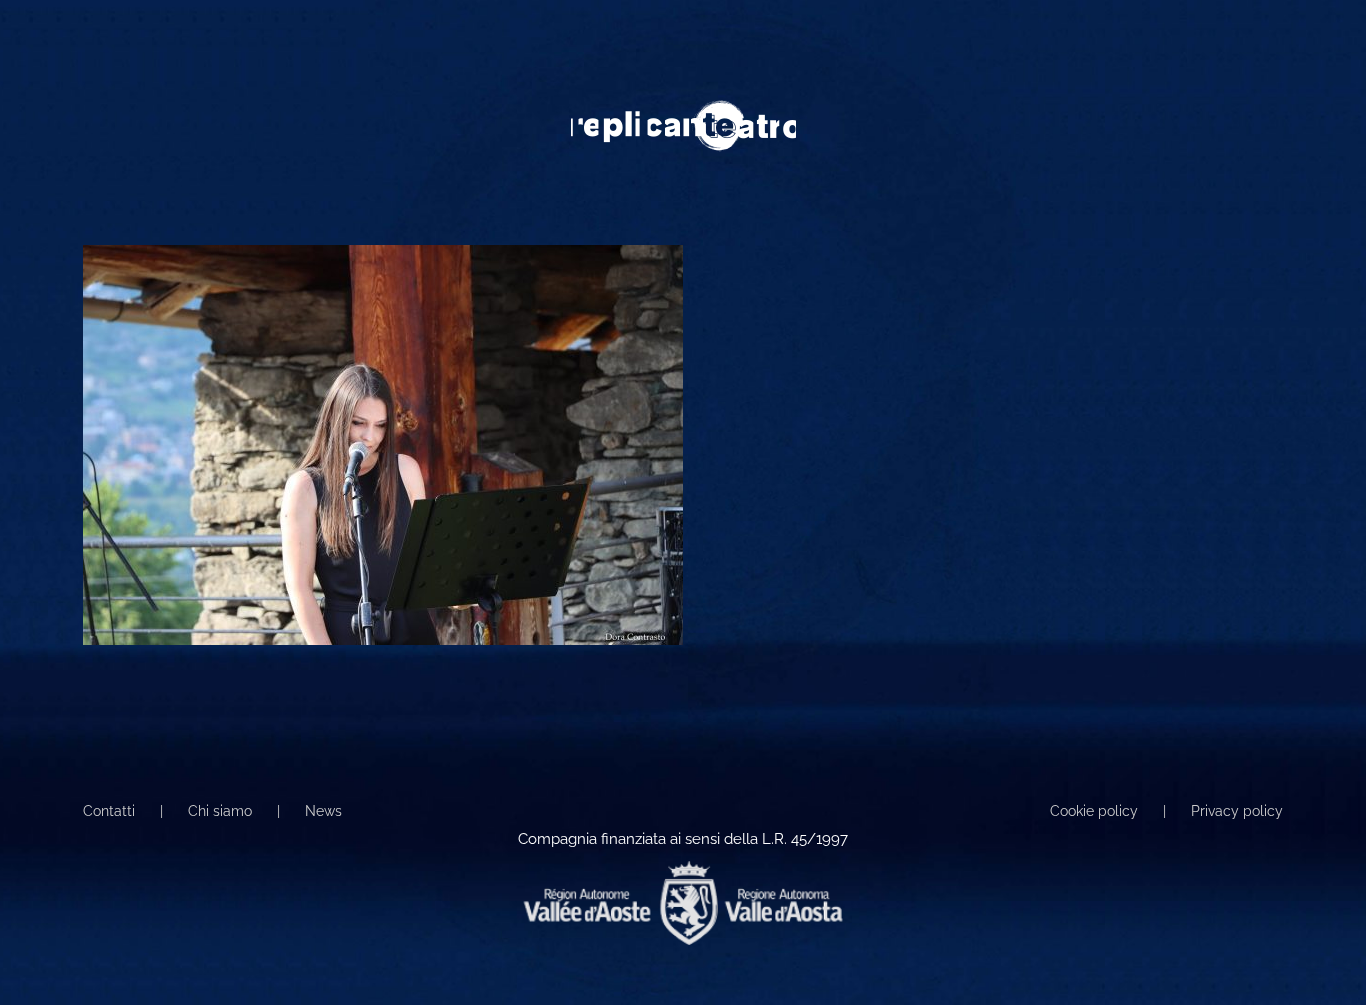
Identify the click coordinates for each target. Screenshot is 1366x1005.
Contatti (109, 811)
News (323, 811)
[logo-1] (683, 107)
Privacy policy (1237, 811)
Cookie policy (1094, 811)
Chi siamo (220, 811)
